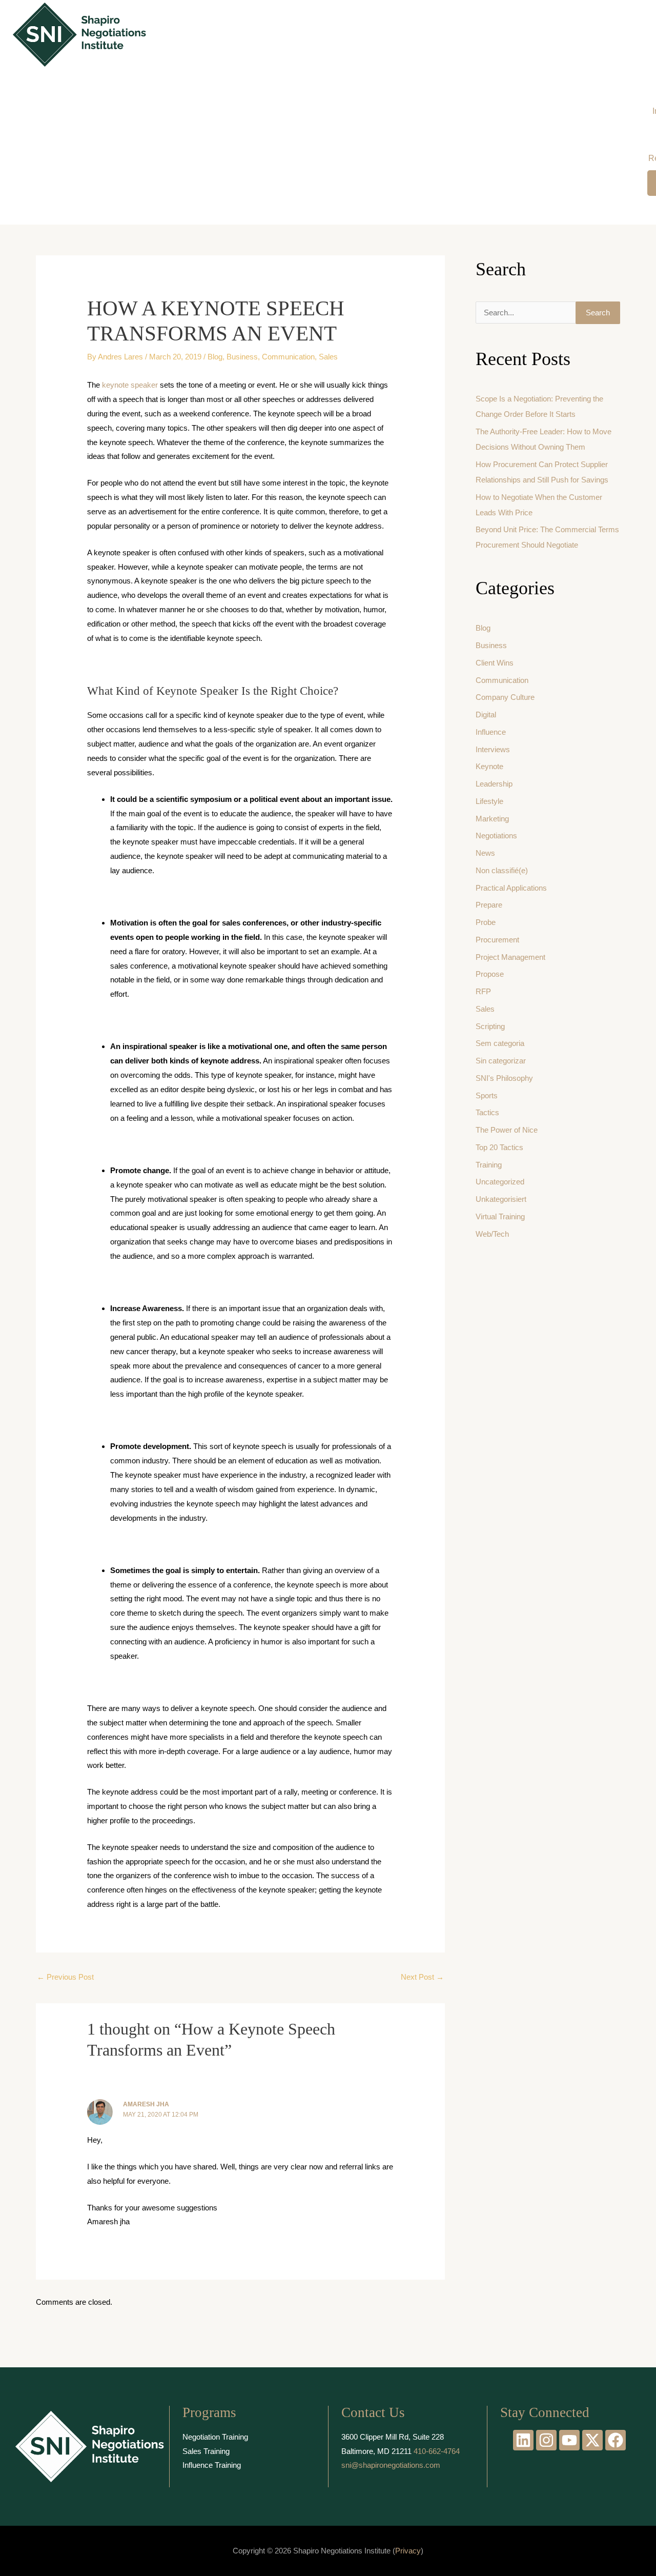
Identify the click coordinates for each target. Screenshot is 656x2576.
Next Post (422, 1977)
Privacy (408, 2551)
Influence (491, 732)
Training (489, 1165)
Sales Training (206, 2451)
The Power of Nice (507, 1130)
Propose (490, 974)
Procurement (497, 940)
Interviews (493, 749)
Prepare (489, 905)
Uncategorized (500, 1182)
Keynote (489, 766)
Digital (486, 715)
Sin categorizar (501, 1061)
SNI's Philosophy (504, 1078)
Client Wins (495, 663)
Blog (215, 357)
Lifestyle (489, 801)
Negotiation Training (215, 2437)
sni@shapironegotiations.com (391, 2465)
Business (242, 357)
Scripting (490, 1026)
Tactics (487, 1112)
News (485, 853)
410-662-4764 (437, 2451)
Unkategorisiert (501, 1199)
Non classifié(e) (502, 870)
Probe (486, 922)
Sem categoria (500, 1043)
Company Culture (505, 697)
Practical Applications (511, 888)
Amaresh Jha (146, 2104)
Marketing (492, 819)
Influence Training (212, 2465)
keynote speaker (130, 385)
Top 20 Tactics (499, 1147)
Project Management (510, 957)
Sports (487, 1095)
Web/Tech (492, 1234)
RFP (483, 991)
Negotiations (496, 836)
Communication (288, 357)
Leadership (494, 784)
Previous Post (65, 1977)
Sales (328, 357)
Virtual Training (500, 1216)
